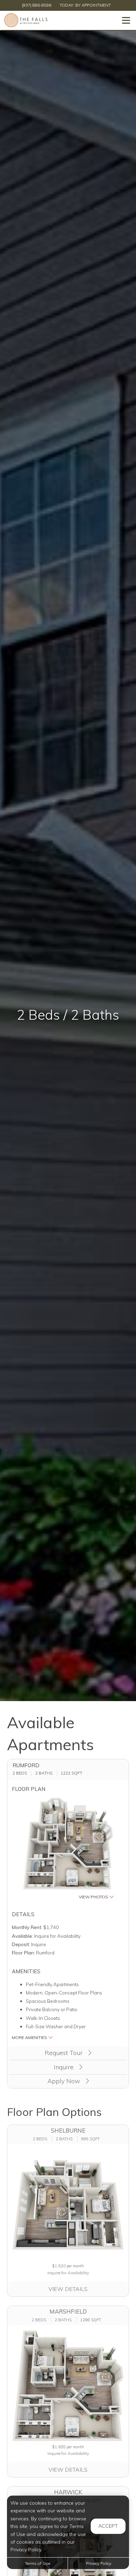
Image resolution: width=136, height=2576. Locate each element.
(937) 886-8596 (37, 5)
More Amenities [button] (30, 2037)
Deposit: (21, 1944)
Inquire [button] (65, 2067)
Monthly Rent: (27, 1927)
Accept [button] (108, 2526)
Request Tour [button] (65, 2053)
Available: (22, 1936)
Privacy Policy (99, 2563)
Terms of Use (37, 2563)
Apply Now (65, 2081)
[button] (68, 1849)
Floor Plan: (23, 1953)
